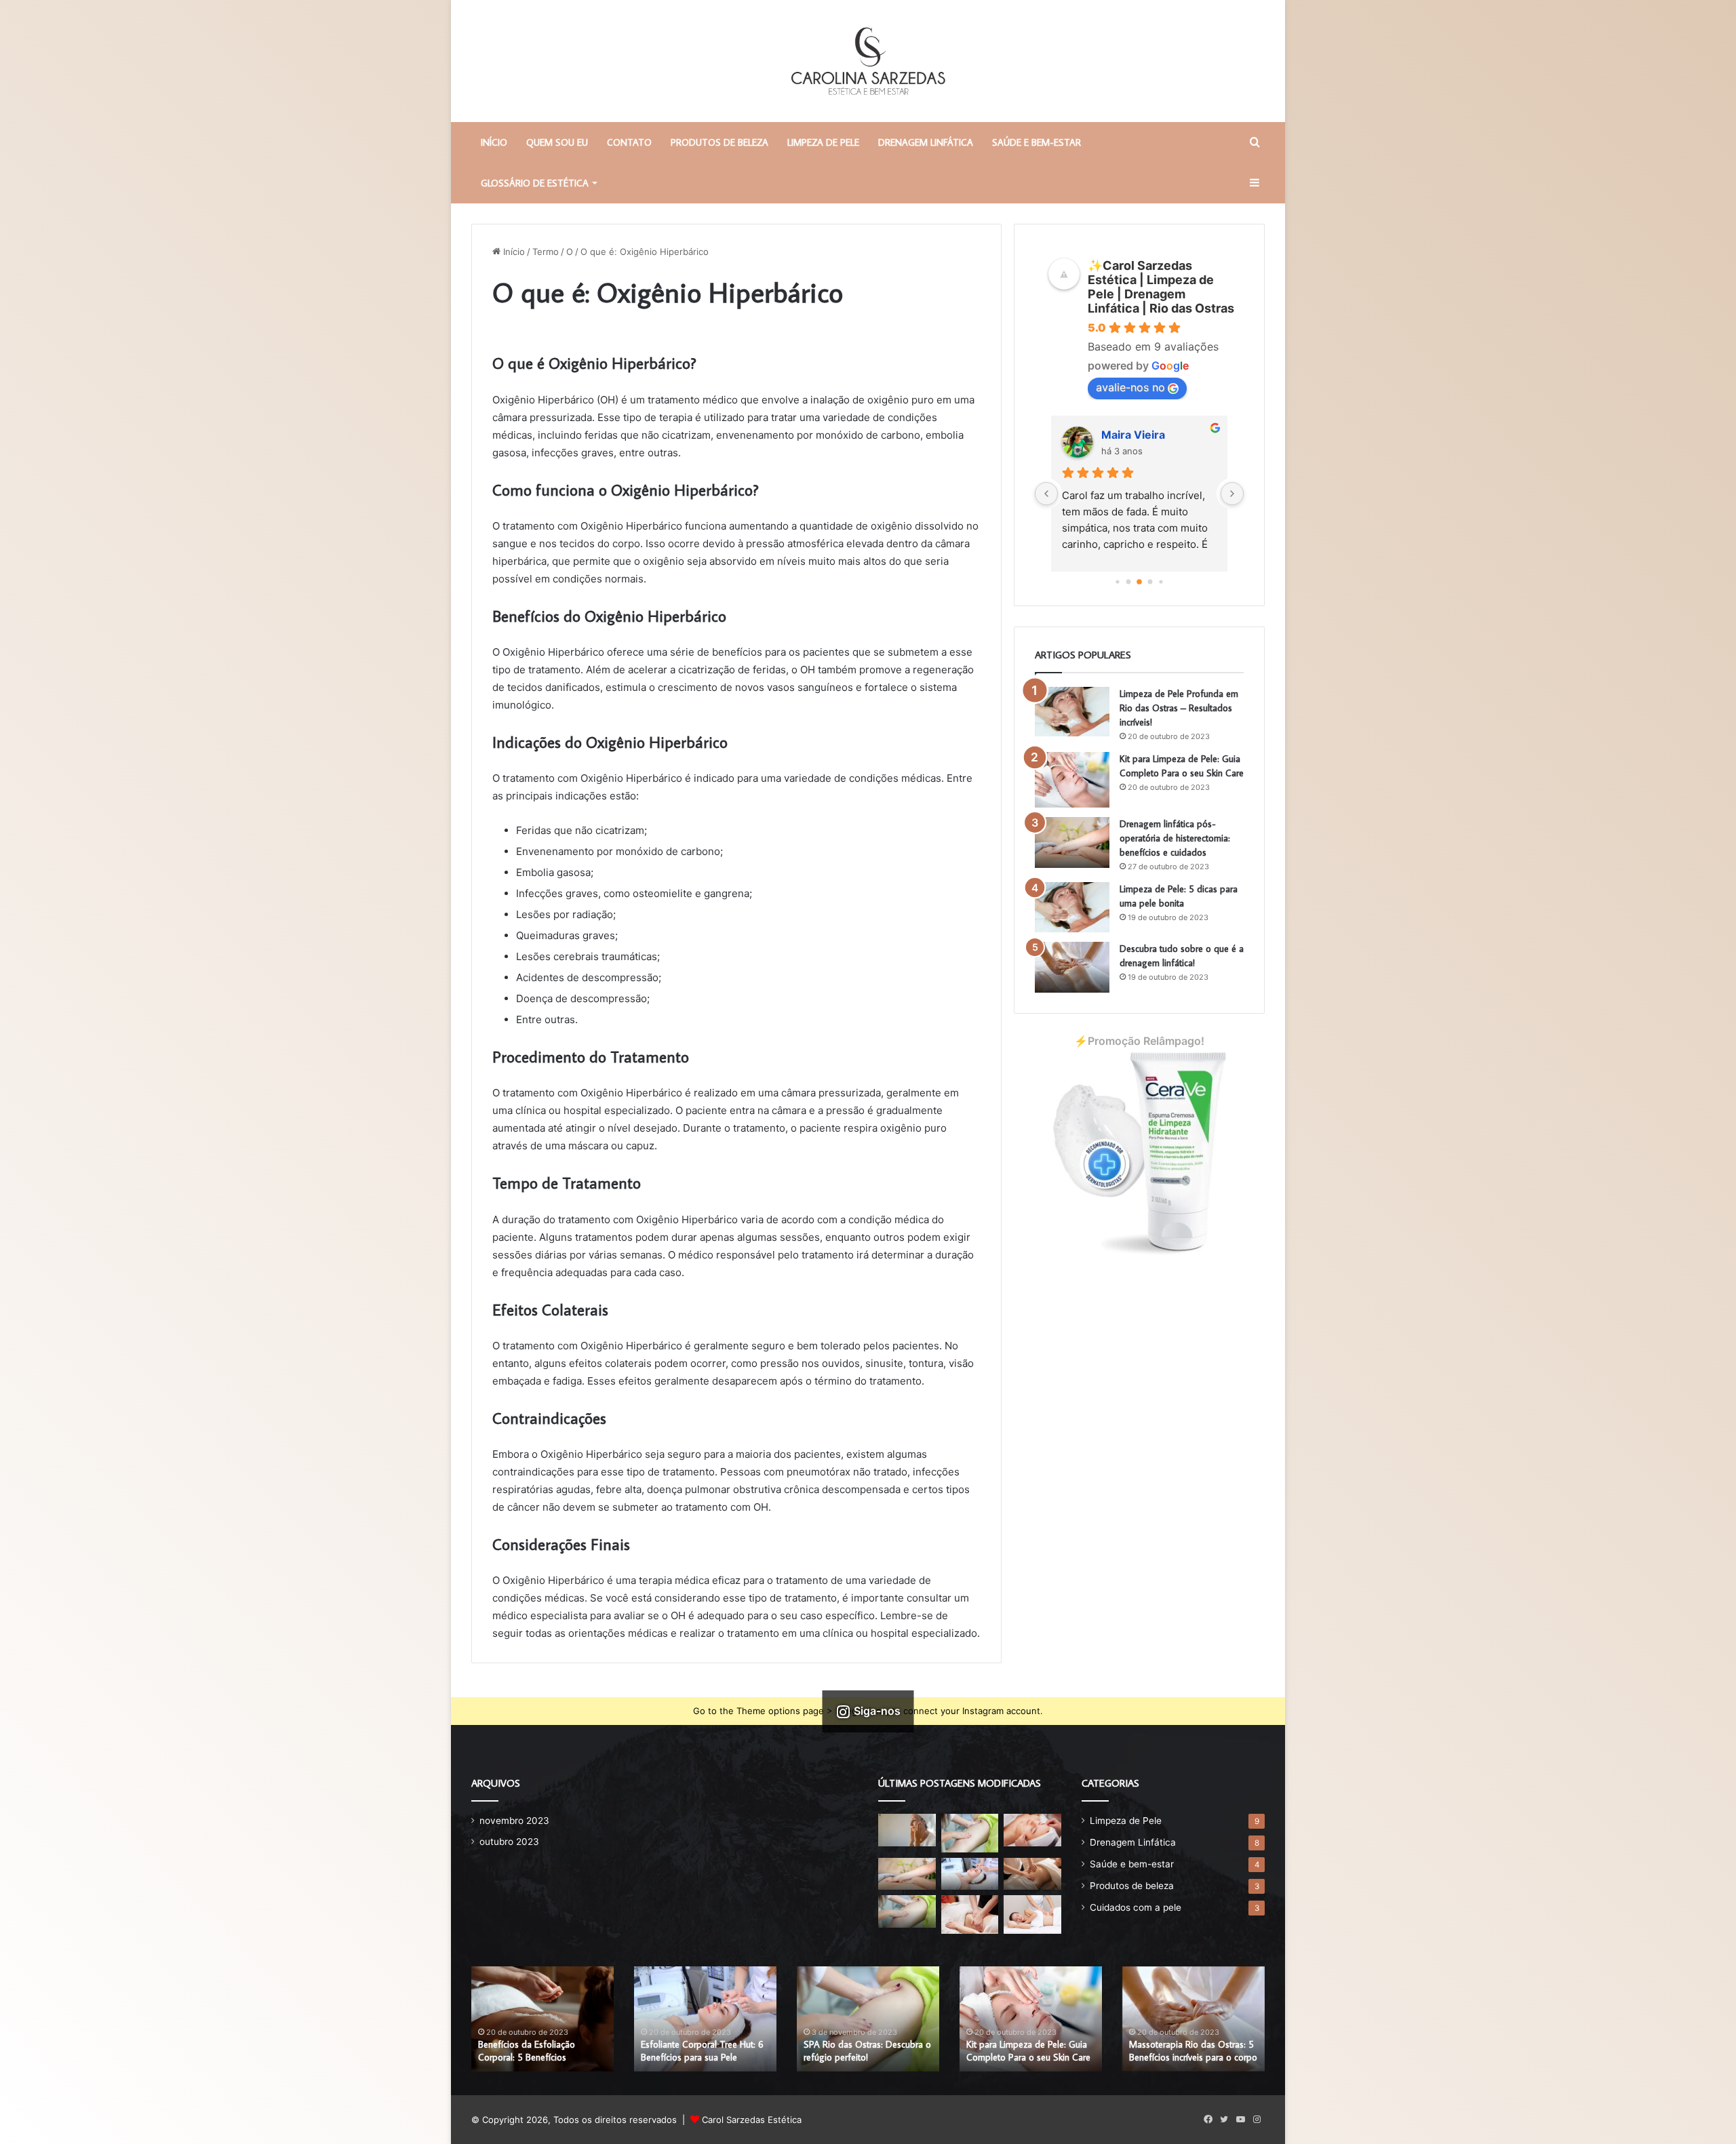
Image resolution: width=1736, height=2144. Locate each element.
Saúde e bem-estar (1037, 142)
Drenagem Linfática (926, 142)
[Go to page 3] (1139, 582)
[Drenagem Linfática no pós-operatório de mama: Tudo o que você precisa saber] (907, 1911)
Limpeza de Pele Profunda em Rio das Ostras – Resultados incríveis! (1179, 708)
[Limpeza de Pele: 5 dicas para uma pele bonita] (1072, 907)
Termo (546, 252)
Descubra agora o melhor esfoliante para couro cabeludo (865, 2051)
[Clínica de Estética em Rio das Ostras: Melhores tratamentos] (970, 1914)
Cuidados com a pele (1136, 1907)
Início (513, 252)
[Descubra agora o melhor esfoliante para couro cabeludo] (970, 1874)
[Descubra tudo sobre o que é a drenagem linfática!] (1072, 967)
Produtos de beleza (719, 142)
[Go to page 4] (1150, 582)
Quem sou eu (557, 142)
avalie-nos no (1130, 387)
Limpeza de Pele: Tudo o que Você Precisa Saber (699, 2051)
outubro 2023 (509, 1842)
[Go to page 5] (1161, 581)
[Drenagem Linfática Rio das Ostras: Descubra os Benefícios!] (1032, 1914)
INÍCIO (494, 142)
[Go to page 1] (1117, 581)
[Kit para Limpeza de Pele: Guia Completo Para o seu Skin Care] (1072, 780)
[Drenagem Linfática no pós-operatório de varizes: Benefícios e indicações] (1032, 1874)
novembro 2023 (514, 1821)
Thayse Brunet (1141, 435)
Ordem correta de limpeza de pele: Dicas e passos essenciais (540, 2051)
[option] (542, 2019)
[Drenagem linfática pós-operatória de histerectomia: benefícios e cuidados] (1072, 842)
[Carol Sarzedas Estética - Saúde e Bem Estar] (868, 61)
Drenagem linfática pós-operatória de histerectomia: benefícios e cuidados (1175, 838)
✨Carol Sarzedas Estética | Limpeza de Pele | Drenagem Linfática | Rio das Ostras (1161, 287)
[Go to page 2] (1129, 582)
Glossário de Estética (535, 183)
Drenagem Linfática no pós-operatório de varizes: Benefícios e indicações (1193, 2044)
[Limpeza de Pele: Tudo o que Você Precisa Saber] (1032, 1830)
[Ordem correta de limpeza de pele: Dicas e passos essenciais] (907, 1830)
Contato (629, 142)
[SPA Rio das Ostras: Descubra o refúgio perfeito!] (970, 1833)
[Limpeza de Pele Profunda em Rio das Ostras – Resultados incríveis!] (1072, 712)
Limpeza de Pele (823, 142)
